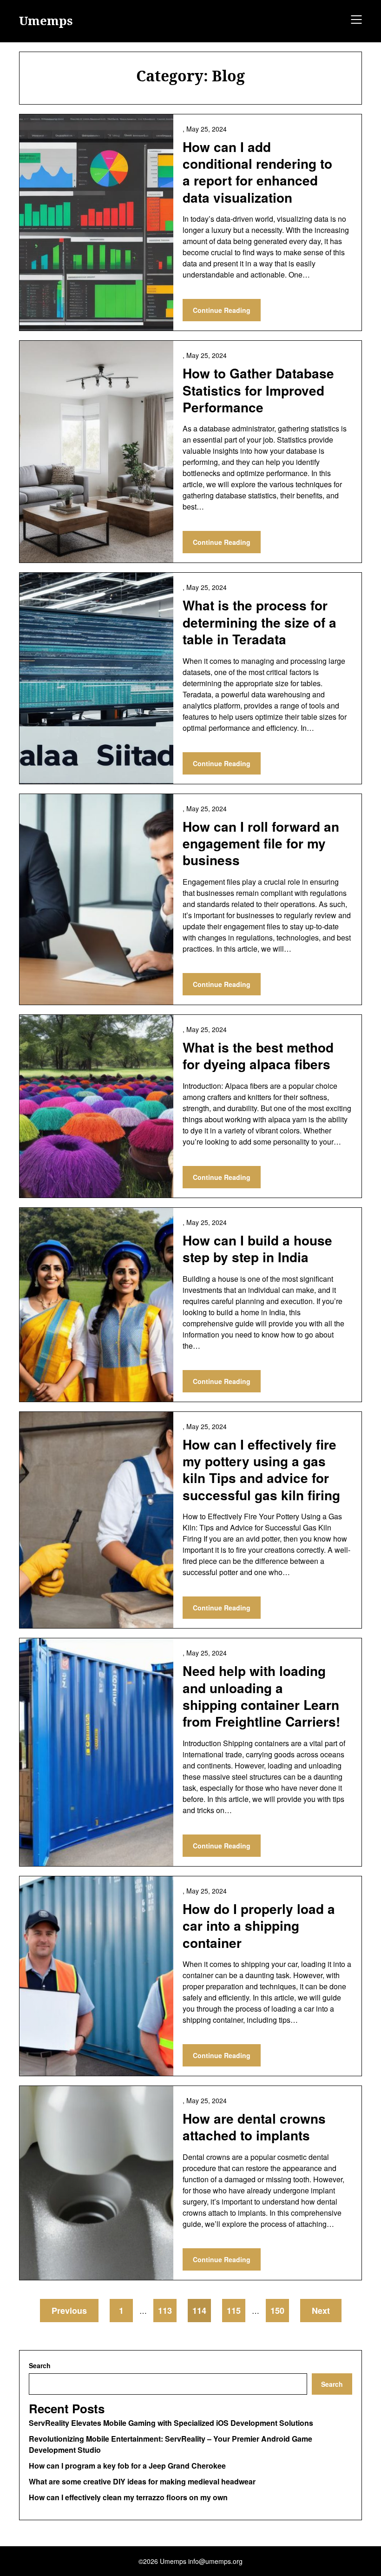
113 (165, 2311)
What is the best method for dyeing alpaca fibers (258, 1056)
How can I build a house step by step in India (257, 1248)
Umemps (46, 21)
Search (40, 2365)
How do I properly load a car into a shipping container (259, 1926)
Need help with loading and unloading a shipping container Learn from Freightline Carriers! (261, 1696)
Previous (69, 2311)
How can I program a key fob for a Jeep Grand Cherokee (127, 2466)
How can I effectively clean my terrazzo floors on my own (128, 2497)
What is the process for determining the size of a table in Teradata (259, 622)
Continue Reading (222, 310)
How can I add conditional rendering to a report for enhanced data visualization (257, 172)
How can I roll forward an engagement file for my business (261, 843)
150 (277, 2311)
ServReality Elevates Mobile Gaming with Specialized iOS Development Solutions (171, 2423)
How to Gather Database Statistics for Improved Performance (258, 390)
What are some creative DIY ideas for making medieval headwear (142, 2481)
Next (321, 2311)
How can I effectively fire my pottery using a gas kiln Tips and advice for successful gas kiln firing (261, 1470)
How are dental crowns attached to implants (254, 2127)
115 (234, 2311)
